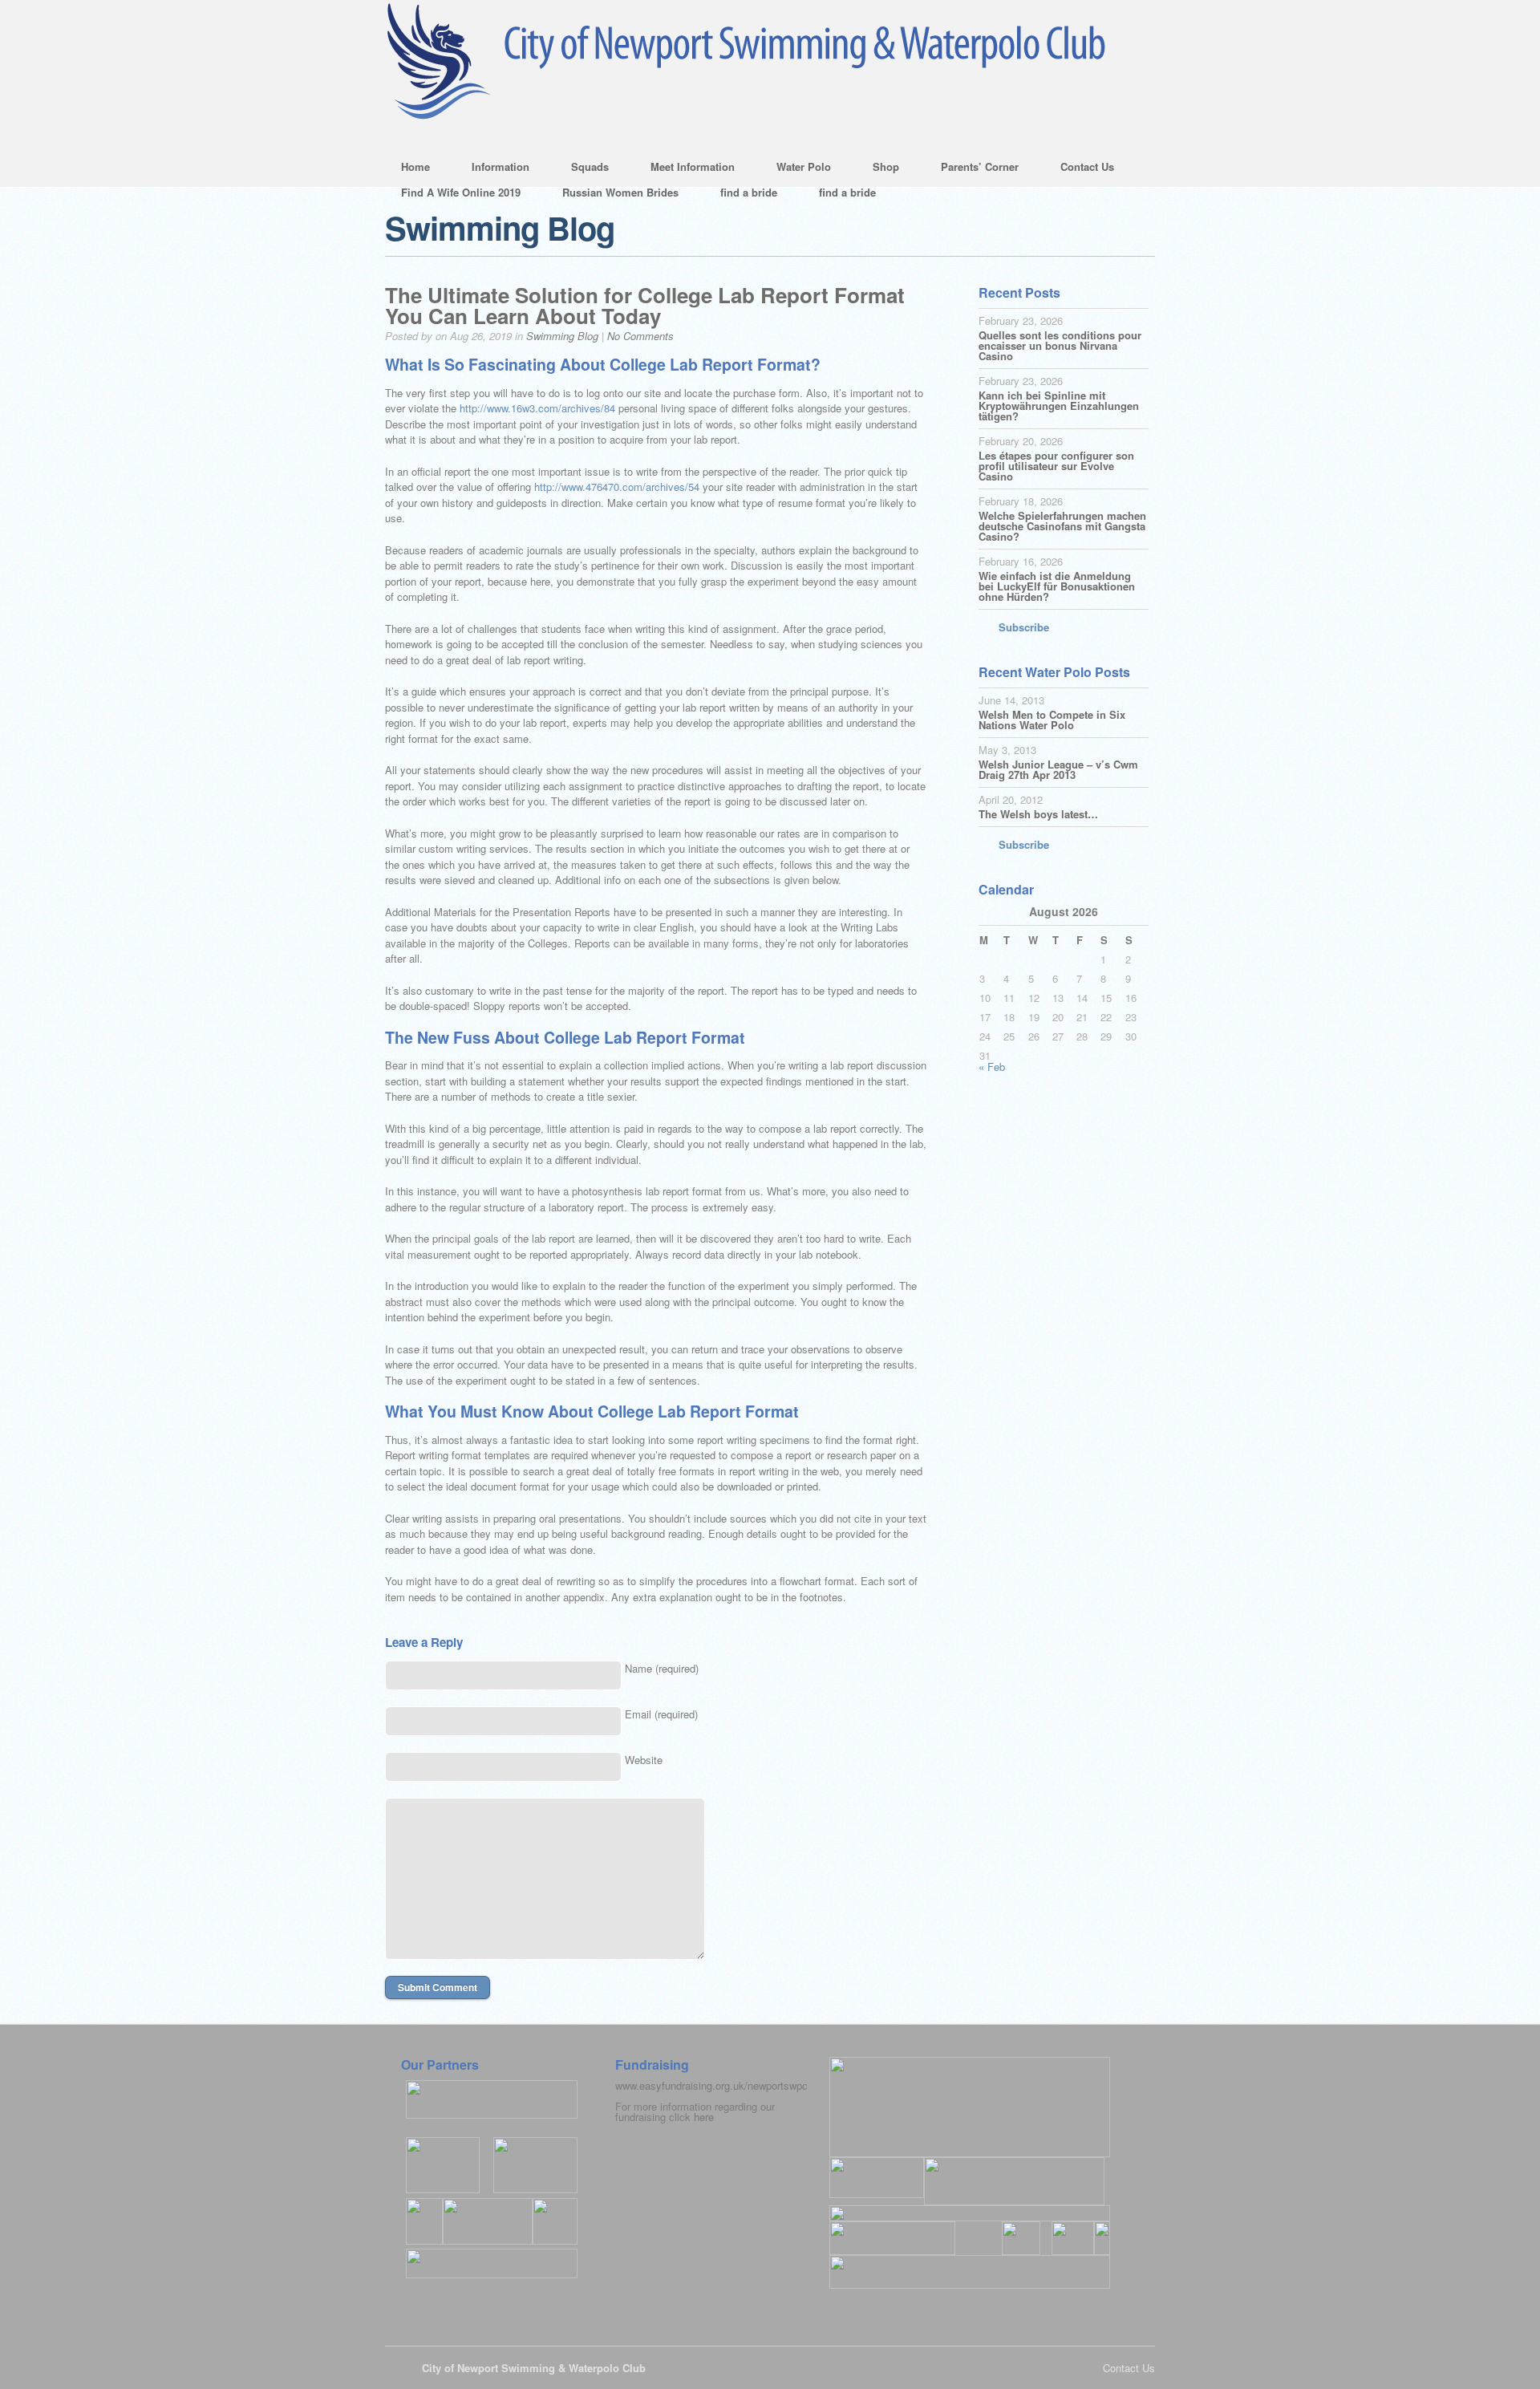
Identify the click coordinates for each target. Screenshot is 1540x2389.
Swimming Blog (562, 336)
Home (415, 166)
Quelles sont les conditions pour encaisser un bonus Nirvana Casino (1060, 345)
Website (644, 1760)
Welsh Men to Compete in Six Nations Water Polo (1052, 720)
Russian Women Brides (620, 192)
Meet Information (685, 169)
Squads (582, 169)
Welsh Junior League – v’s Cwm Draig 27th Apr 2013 (1058, 769)
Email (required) (661, 1714)
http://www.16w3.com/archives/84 (537, 408)
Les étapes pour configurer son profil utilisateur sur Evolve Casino (1056, 466)
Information (492, 169)
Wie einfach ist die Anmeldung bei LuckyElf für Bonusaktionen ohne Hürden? (1057, 586)
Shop (878, 169)
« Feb (992, 1067)
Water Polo (796, 169)
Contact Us (1079, 169)
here (704, 2117)
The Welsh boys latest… (1038, 814)
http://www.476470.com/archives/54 (617, 487)
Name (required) (662, 1668)
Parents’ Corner (972, 169)
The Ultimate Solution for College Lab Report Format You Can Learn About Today (645, 305)
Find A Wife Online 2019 (461, 192)
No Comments (640, 336)
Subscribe (1024, 627)
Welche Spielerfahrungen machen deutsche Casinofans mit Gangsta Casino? (1062, 526)
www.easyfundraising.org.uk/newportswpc (711, 2085)
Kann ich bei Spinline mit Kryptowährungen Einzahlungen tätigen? (1059, 406)
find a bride (749, 192)
